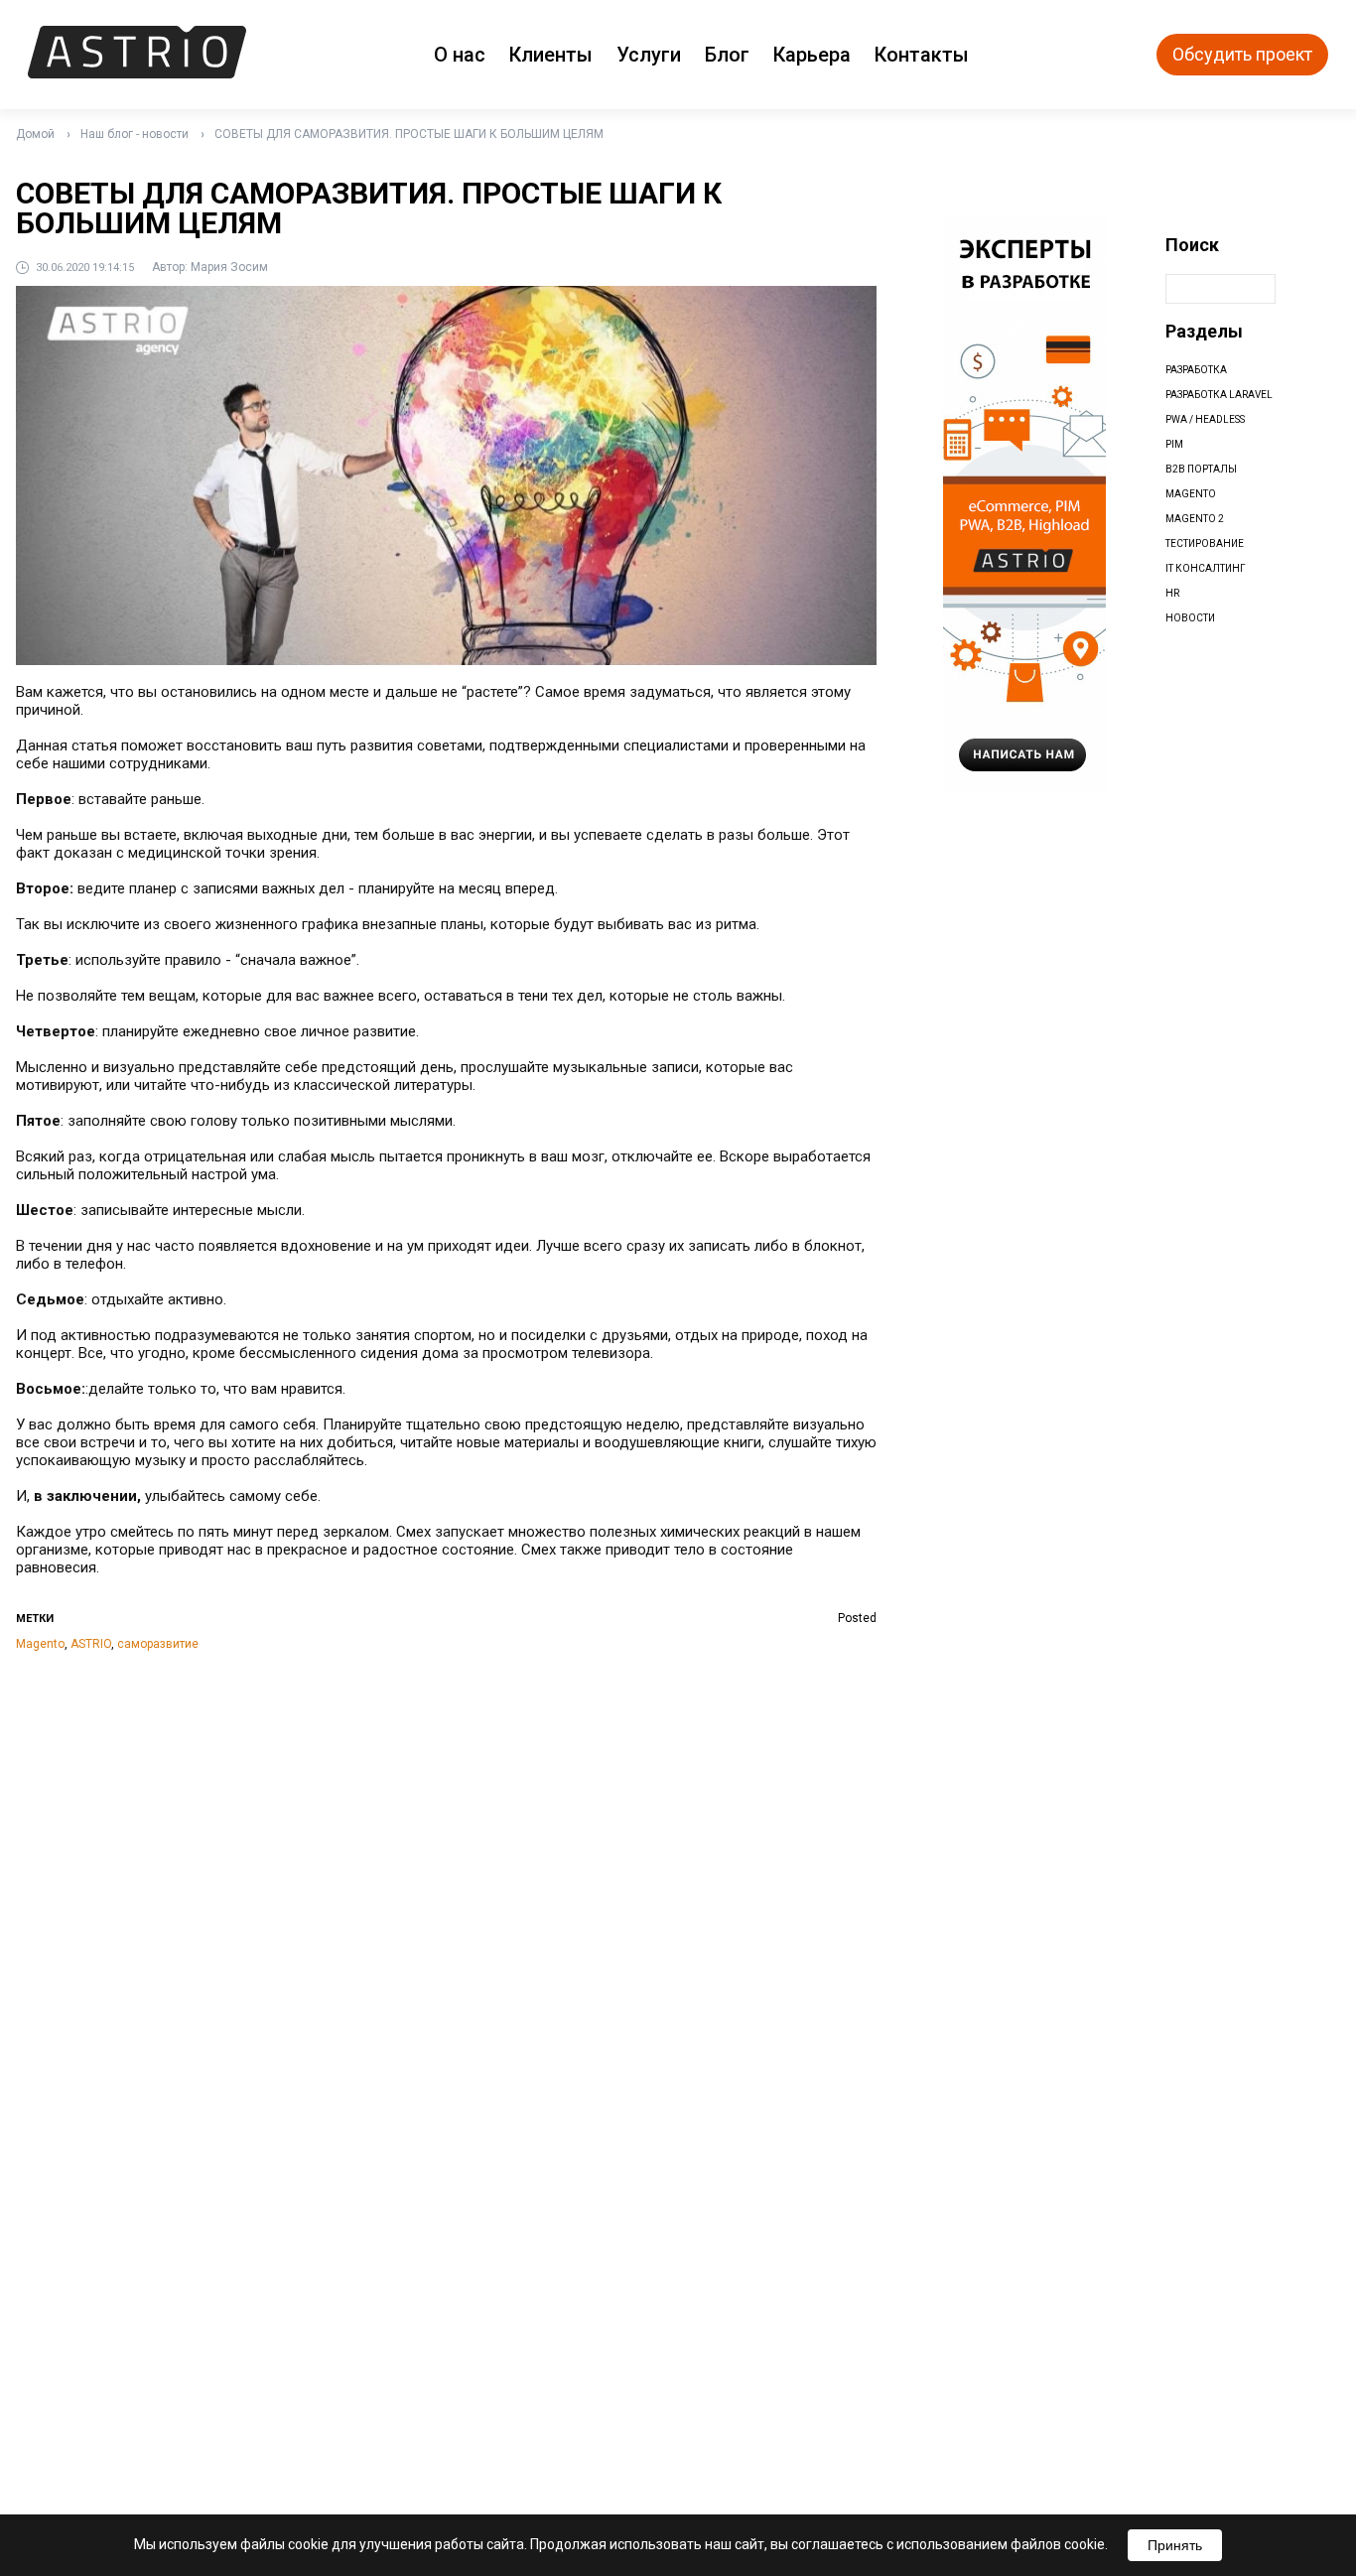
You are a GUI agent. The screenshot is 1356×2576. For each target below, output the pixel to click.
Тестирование (1205, 543)
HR (1172, 593)
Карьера (812, 55)
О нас (460, 55)
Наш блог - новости (135, 134)
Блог (727, 55)
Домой (35, 134)
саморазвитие (158, 1644)
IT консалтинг (1206, 568)
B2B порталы (1201, 469)
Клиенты (551, 55)
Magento (40, 1644)
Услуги (649, 55)
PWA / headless (1205, 419)
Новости (1190, 618)
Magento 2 (1195, 519)
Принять (1175, 2545)
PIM (1174, 444)
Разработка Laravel (1219, 395)
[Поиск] (1295, 289)
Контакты (922, 55)
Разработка (1196, 370)
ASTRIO (91, 1644)
